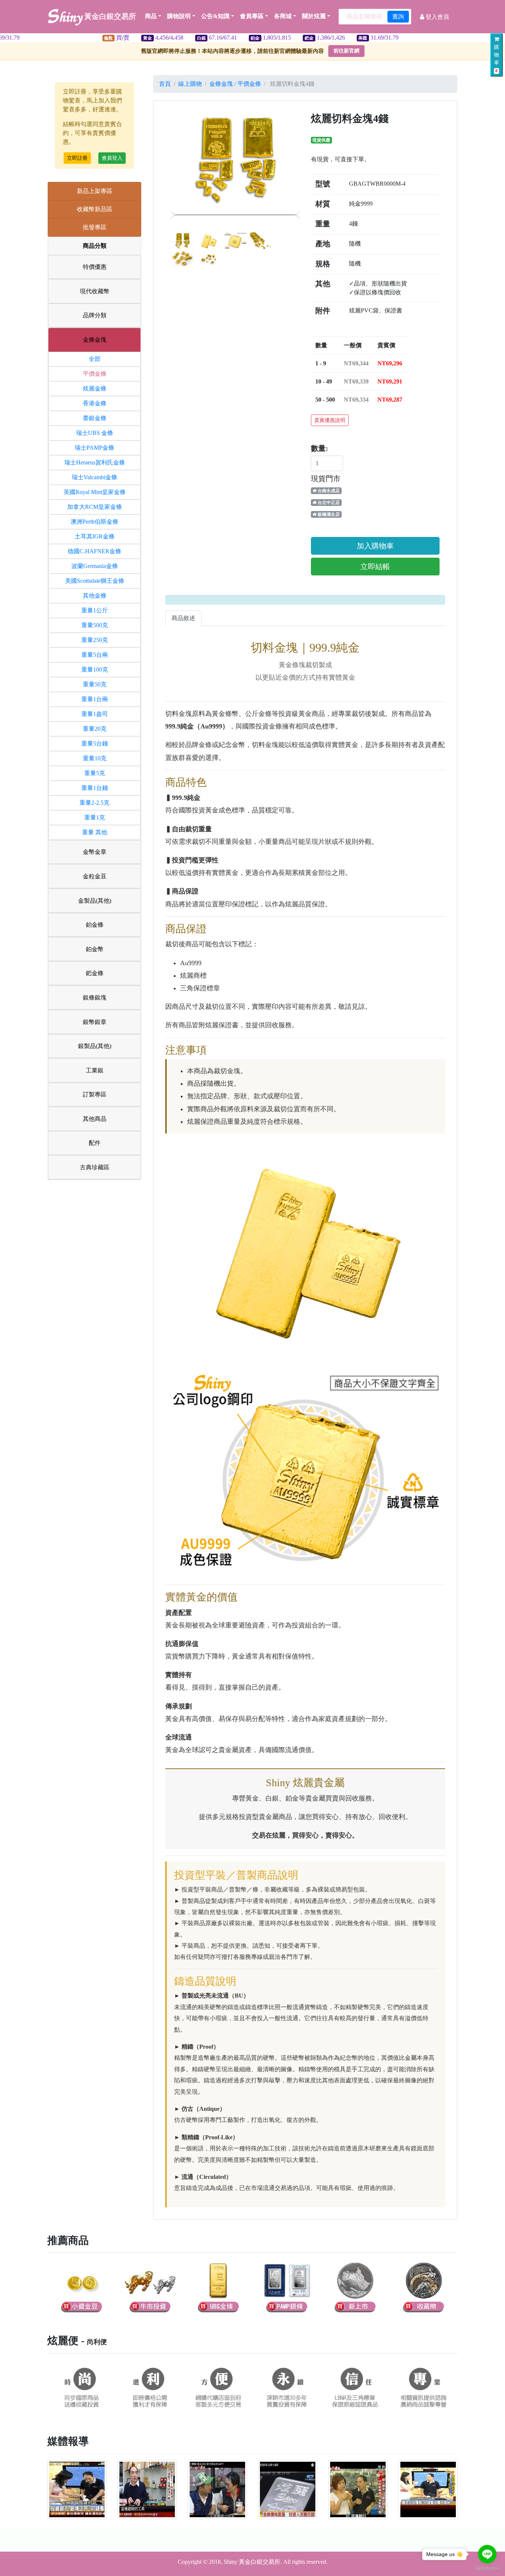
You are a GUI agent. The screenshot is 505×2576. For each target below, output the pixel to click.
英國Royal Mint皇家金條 (95, 492)
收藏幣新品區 (95, 209)
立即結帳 (375, 567)
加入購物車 (375, 546)
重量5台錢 (95, 743)
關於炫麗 (314, 16)
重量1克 (95, 817)
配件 (95, 1143)
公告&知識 (215, 16)
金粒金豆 (95, 876)
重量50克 (95, 684)
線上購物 (190, 84)
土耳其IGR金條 (95, 536)
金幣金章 (95, 852)
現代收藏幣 (95, 291)
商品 (151, 16)
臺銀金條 (95, 418)
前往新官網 (346, 51)
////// (185, 38)
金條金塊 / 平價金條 (235, 84)
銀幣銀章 (95, 1022)
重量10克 (95, 758)
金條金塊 (95, 340)
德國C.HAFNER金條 (94, 551)
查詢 (398, 16)
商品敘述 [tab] (183, 618)
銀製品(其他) (95, 1046)
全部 (95, 359)
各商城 (283, 16)
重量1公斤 (95, 610)
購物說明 (179, 16)
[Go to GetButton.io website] (487, 2568)
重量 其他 (95, 832)
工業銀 (95, 1070)
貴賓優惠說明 (330, 420)
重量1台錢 (95, 788)
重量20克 (95, 729)
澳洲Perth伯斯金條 (94, 522)
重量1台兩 (95, 699)
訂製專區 (95, 1094)
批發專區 (95, 227)
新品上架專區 (95, 191)
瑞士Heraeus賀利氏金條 (95, 462)
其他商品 (95, 1119)
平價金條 (95, 374)
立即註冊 (77, 158)
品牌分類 (95, 315)
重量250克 (95, 640)
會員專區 (252, 16)
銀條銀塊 (95, 998)
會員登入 (112, 158)
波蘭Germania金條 (95, 566)
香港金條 (95, 403)
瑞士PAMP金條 (94, 448)
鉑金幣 (95, 949)
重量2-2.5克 (94, 803)
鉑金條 (95, 925)
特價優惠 (95, 267)
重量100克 (95, 670)
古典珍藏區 (95, 1167)
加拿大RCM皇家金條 (95, 507)
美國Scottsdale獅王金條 (95, 581)
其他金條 (95, 596)
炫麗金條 (95, 388)
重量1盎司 (95, 714)
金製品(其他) (95, 901)
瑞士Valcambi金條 (94, 477)
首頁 (165, 84)
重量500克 (95, 625)
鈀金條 (95, 973)
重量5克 (95, 773)
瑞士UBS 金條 (95, 433)
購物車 (496, 59)
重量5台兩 (95, 655)
